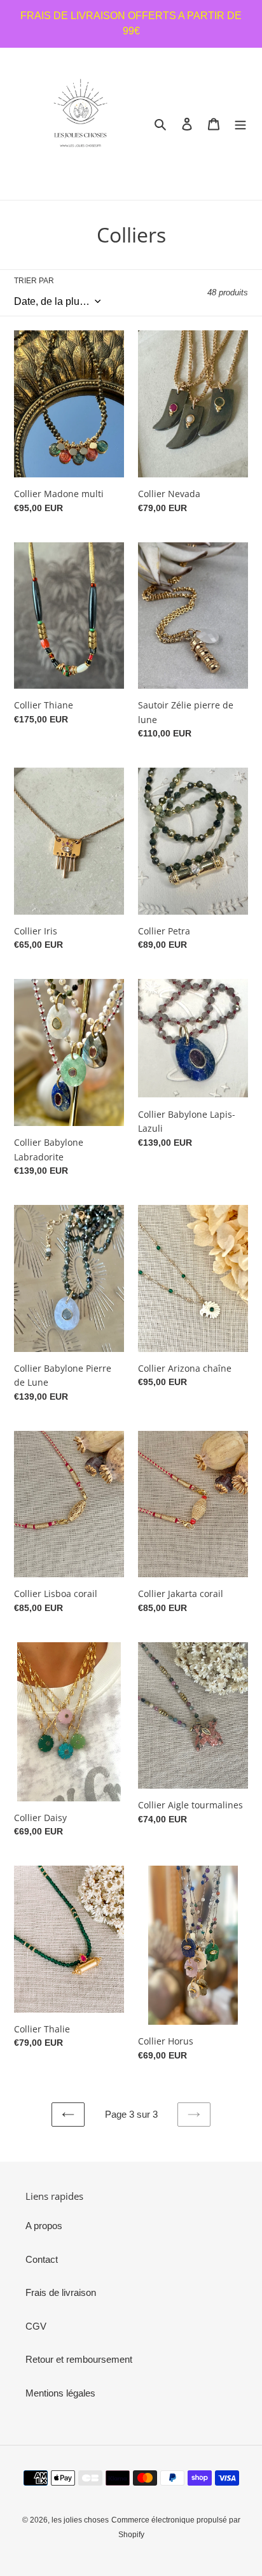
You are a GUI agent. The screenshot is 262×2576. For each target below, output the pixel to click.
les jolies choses (80, 2520)
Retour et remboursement (79, 2359)
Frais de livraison (61, 2292)
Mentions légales (60, 2393)
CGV (36, 2326)
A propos (44, 2226)
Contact (42, 2259)
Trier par (34, 281)
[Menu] (240, 124)
